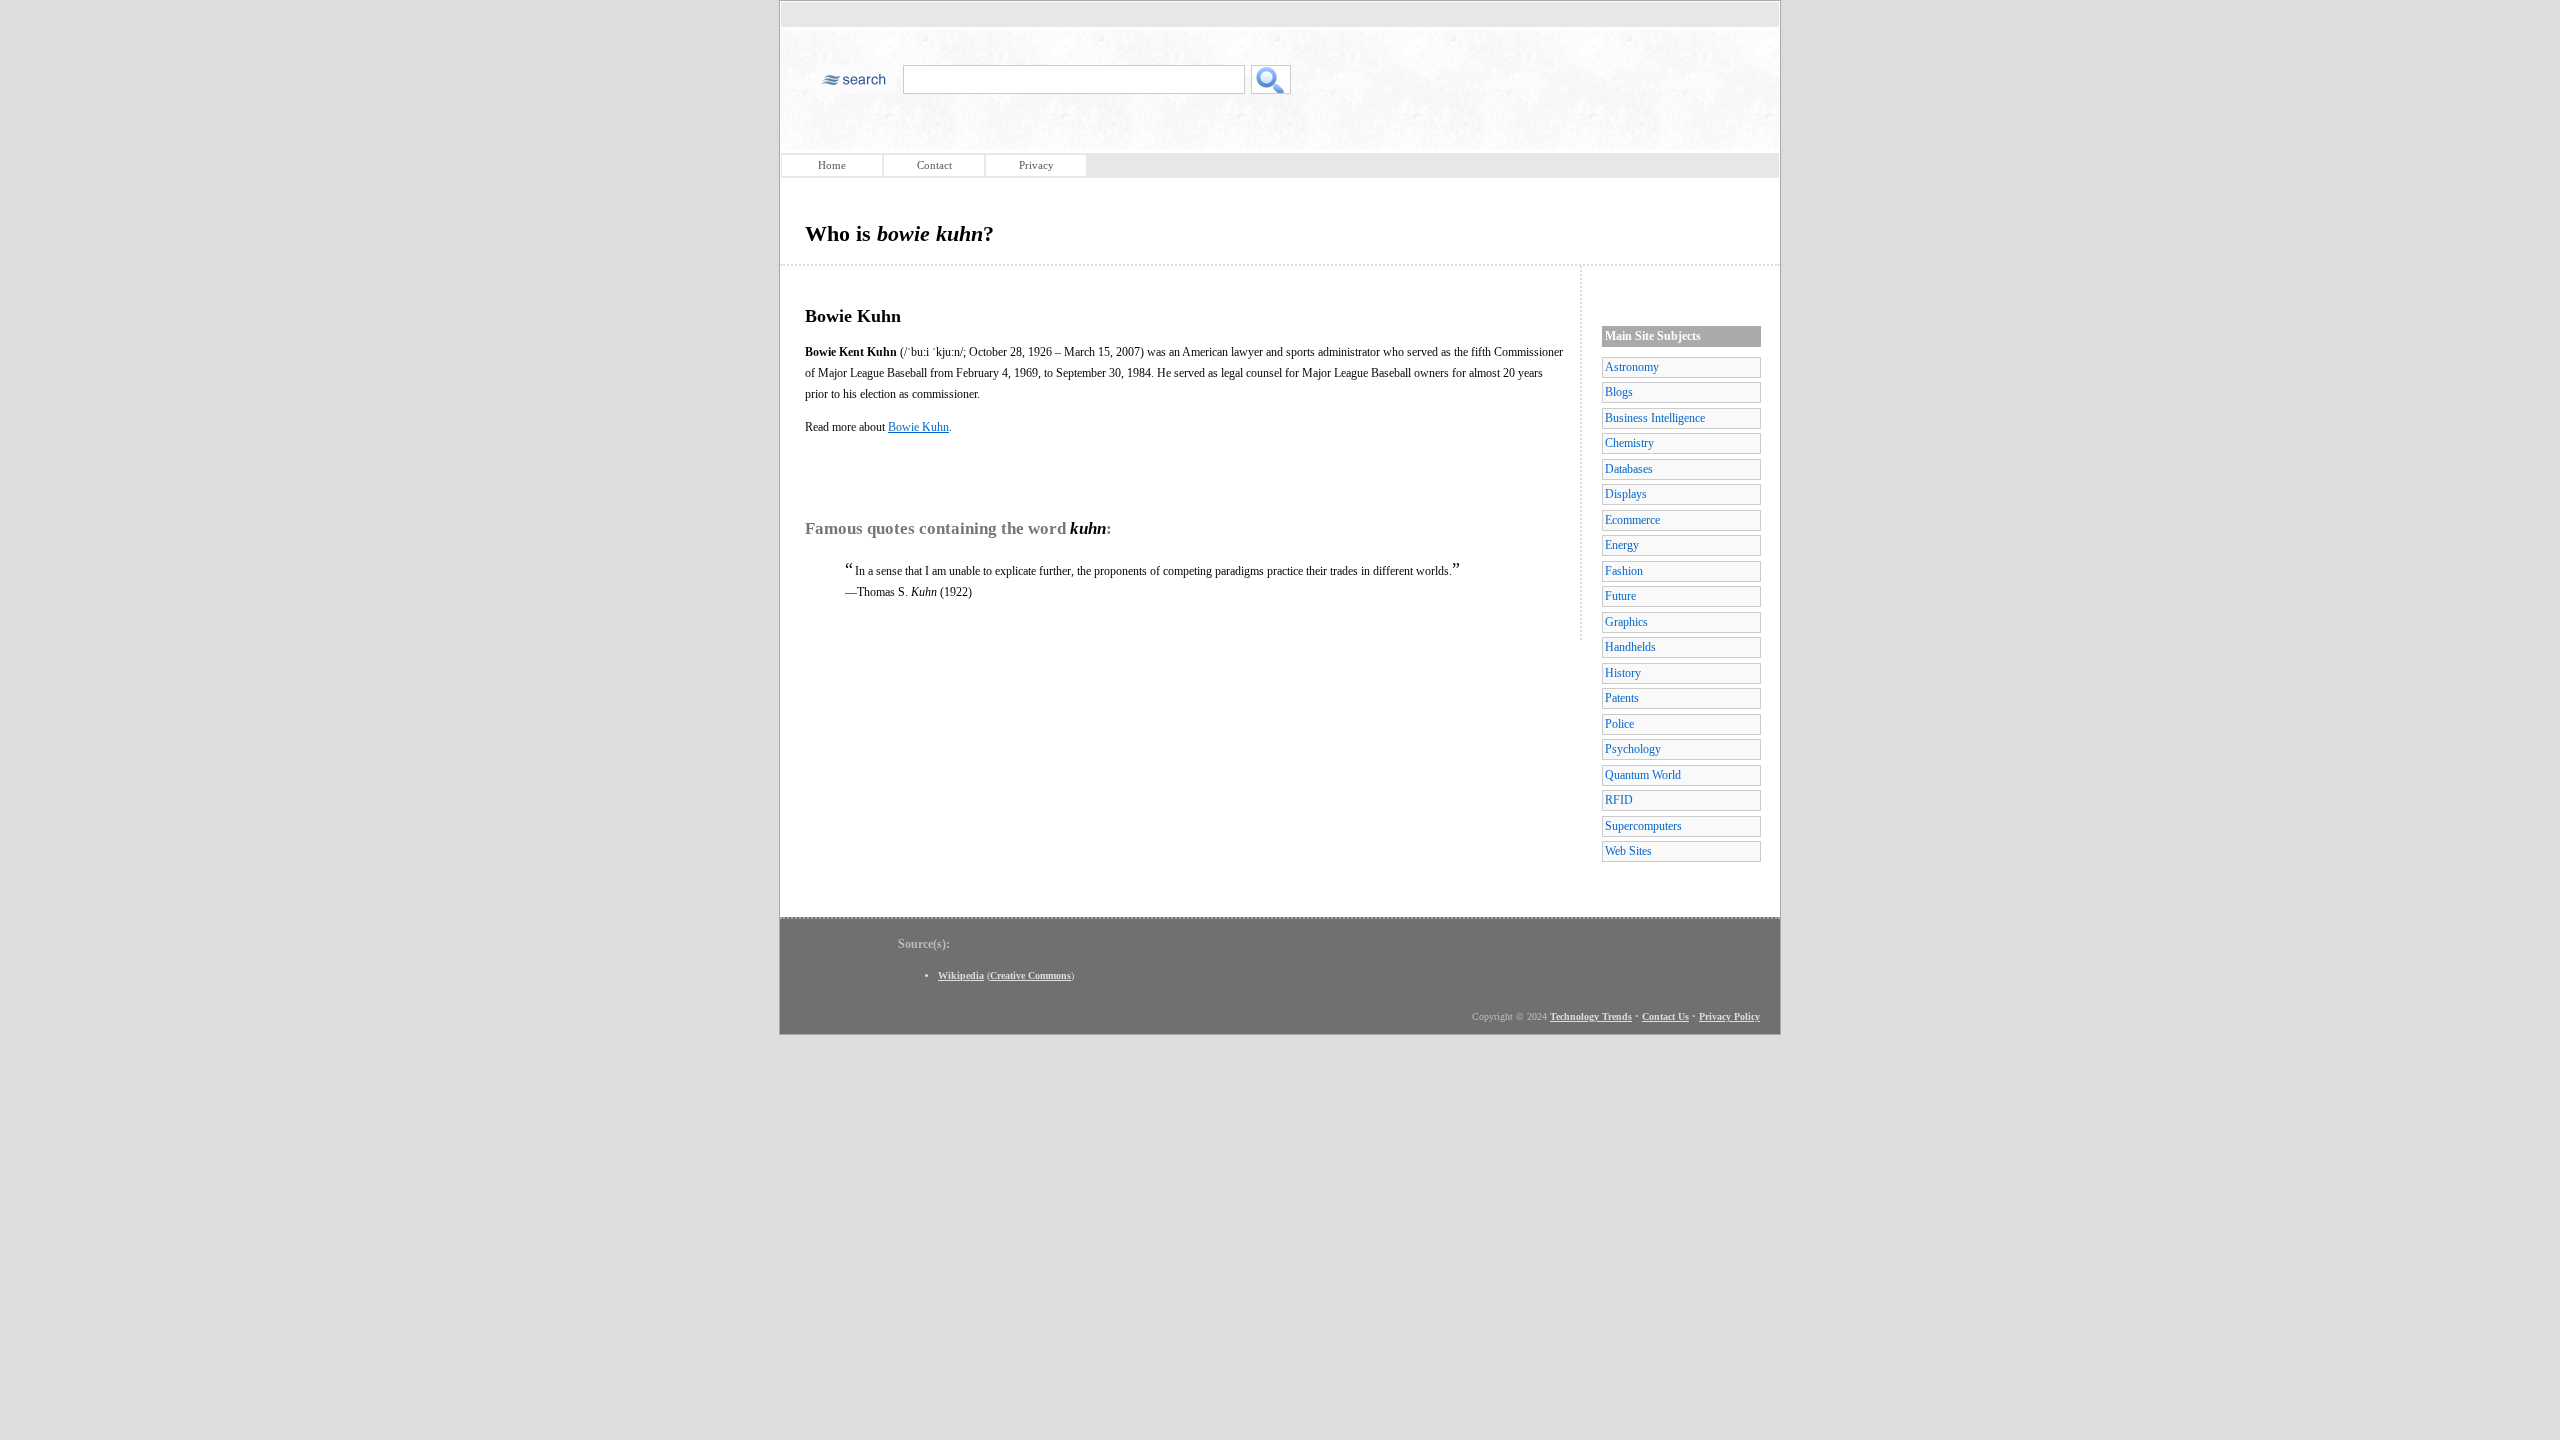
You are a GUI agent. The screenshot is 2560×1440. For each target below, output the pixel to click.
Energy (1622, 545)
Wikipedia (961, 975)
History (1623, 673)
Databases (1629, 469)
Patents (1622, 698)
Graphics (1626, 622)
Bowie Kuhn (918, 427)
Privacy (1036, 165)
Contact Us (1665, 1016)
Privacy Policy (1729, 1016)
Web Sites (1628, 851)
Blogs (1619, 392)
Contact (934, 165)
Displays (1626, 494)
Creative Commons (1030, 975)
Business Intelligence (1655, 418)
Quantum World (1643, 775)
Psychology (1633, 749)
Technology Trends (1591, 1016)
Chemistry (1629, 443)
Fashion (1624, 571)
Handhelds (1630, 647)
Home (832, 165)
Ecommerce (1632, 520)
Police (1619, 724)
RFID (1619, 800)
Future (1620, 596)
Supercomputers (1643, 826)
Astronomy (1632, 367)
